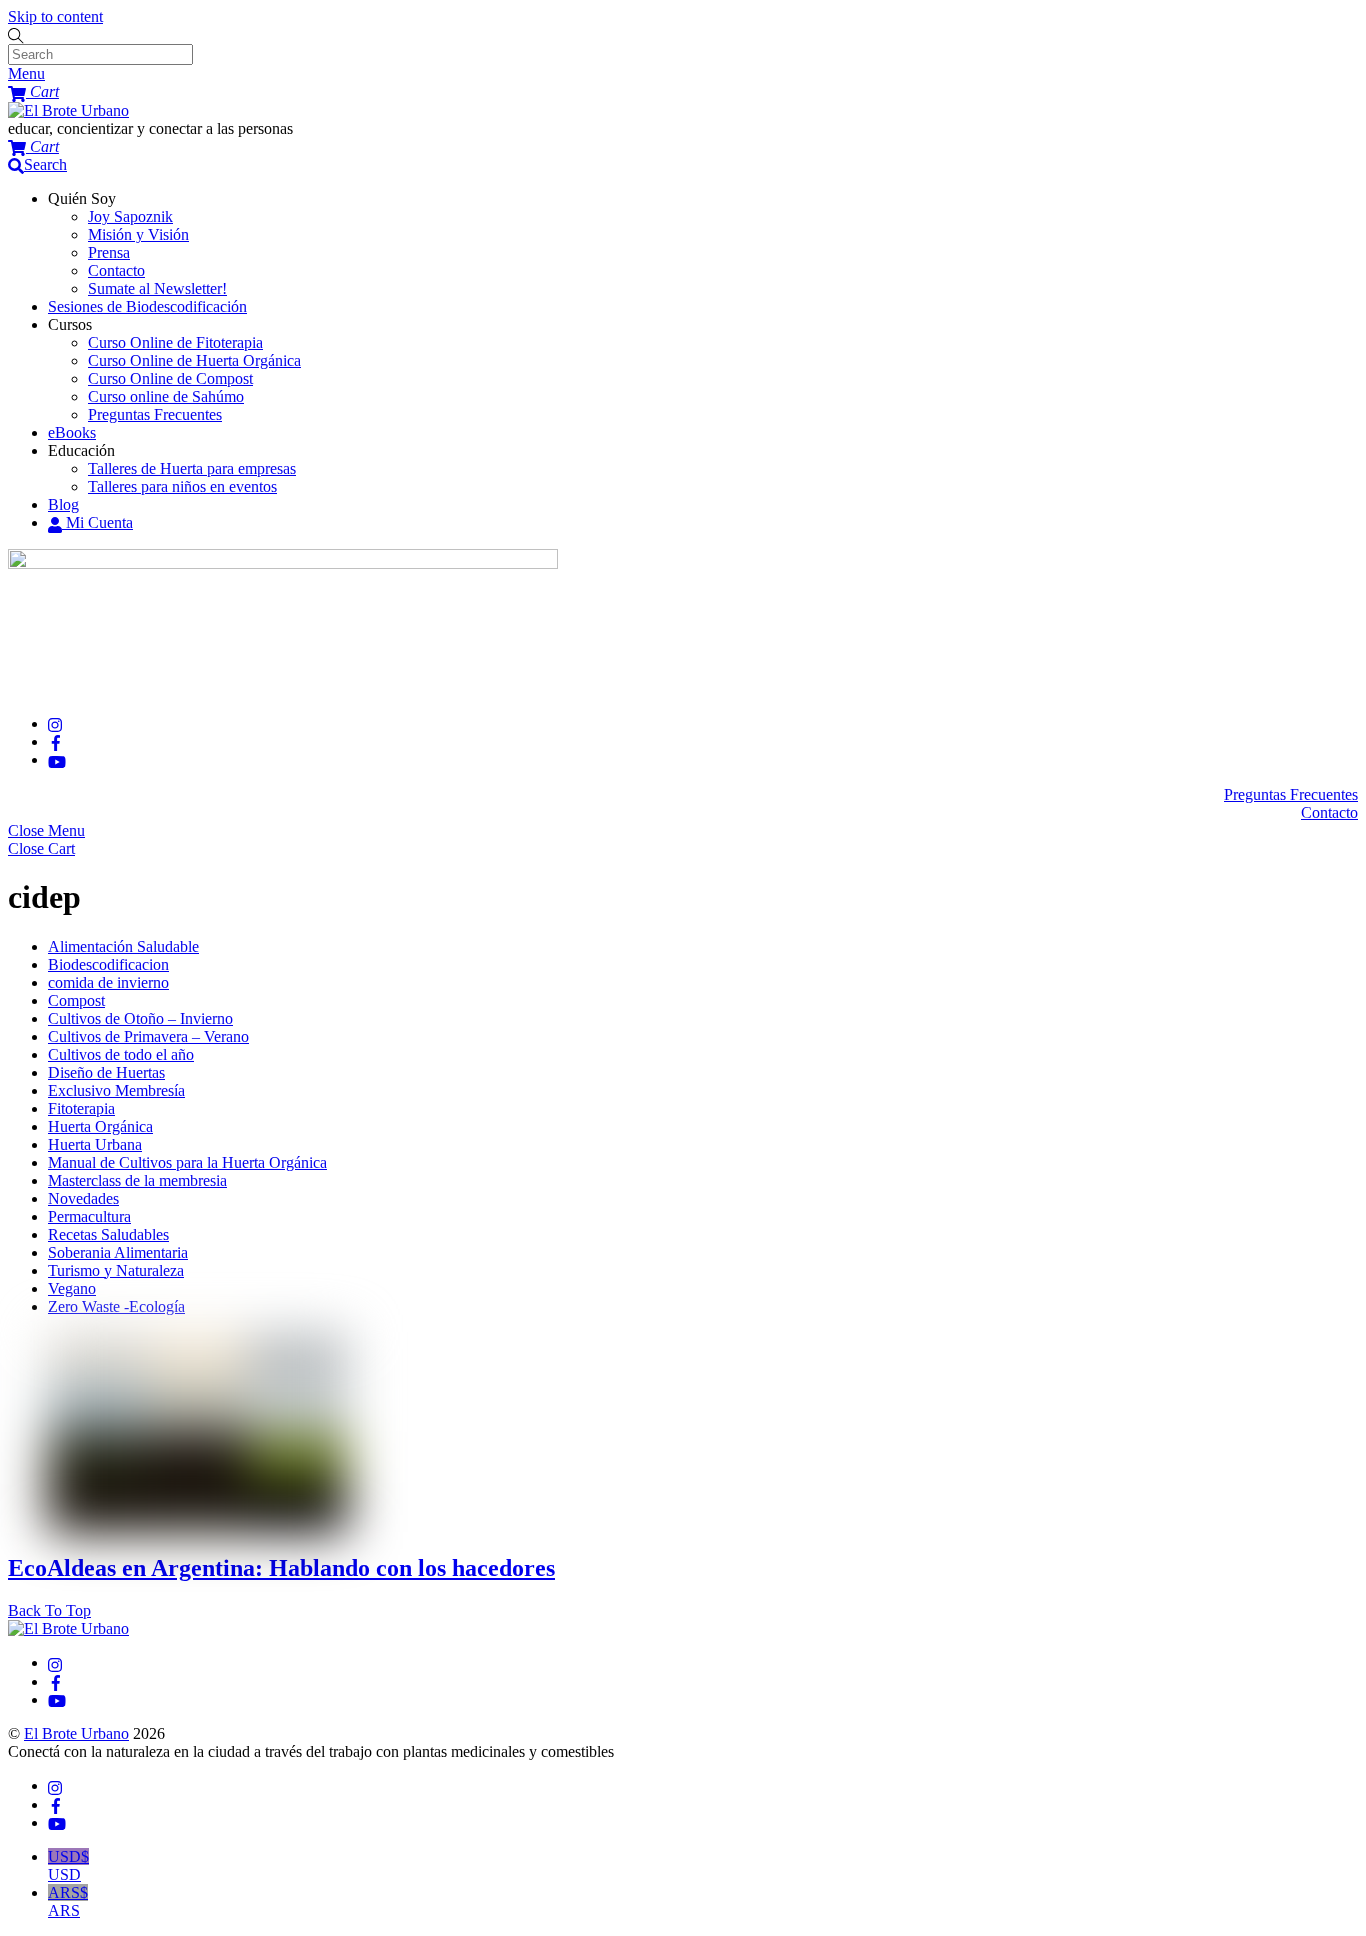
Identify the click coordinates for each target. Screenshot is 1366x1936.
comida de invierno (108, 982)
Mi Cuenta (97, 522)
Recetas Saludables (108, 1234)
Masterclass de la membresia (137, 1180)
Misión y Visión (138, 234)
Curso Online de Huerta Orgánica (194, 360)
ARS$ (68, 1901)
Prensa (109, 252)
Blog (63, 504)
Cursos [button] (70, 324)
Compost (76, 1000)
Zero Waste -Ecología (116, 1306)
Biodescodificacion (108, 964)
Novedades (83, 1198)
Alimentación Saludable (123, 946)
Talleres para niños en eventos (182, 486)
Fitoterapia (81, 1108)
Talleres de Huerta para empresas (192, 468)
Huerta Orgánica (100, 1126)
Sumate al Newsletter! (157, 288)
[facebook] (56, 741)
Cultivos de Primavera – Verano (148, 1036)
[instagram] (56, 723)
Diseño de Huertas (106, 1072)
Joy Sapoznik (130, 216)
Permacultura (89, 1216)
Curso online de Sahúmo (166, 396)
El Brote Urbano (76, 1733)
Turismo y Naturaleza (116, 1270)
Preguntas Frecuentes (155, 414)
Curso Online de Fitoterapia (175, 342)
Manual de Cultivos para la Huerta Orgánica (187, 1162)
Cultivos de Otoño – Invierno (140, 1018)
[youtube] (57, 759)
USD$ (68, 1865)
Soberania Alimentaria (118, 1252)
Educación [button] (81, 450)
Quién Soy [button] (82, 198)
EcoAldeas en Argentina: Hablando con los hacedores (281, 1568)
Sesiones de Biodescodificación (147, 306)
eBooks (72, 432)
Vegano (72, 1288)
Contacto (116, 270)
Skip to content (55, 16)
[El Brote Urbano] (68, 110)
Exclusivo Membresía (116, 1090)
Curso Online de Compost (170, 378)
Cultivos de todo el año (121, 1054)
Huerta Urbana (95, 1144)
